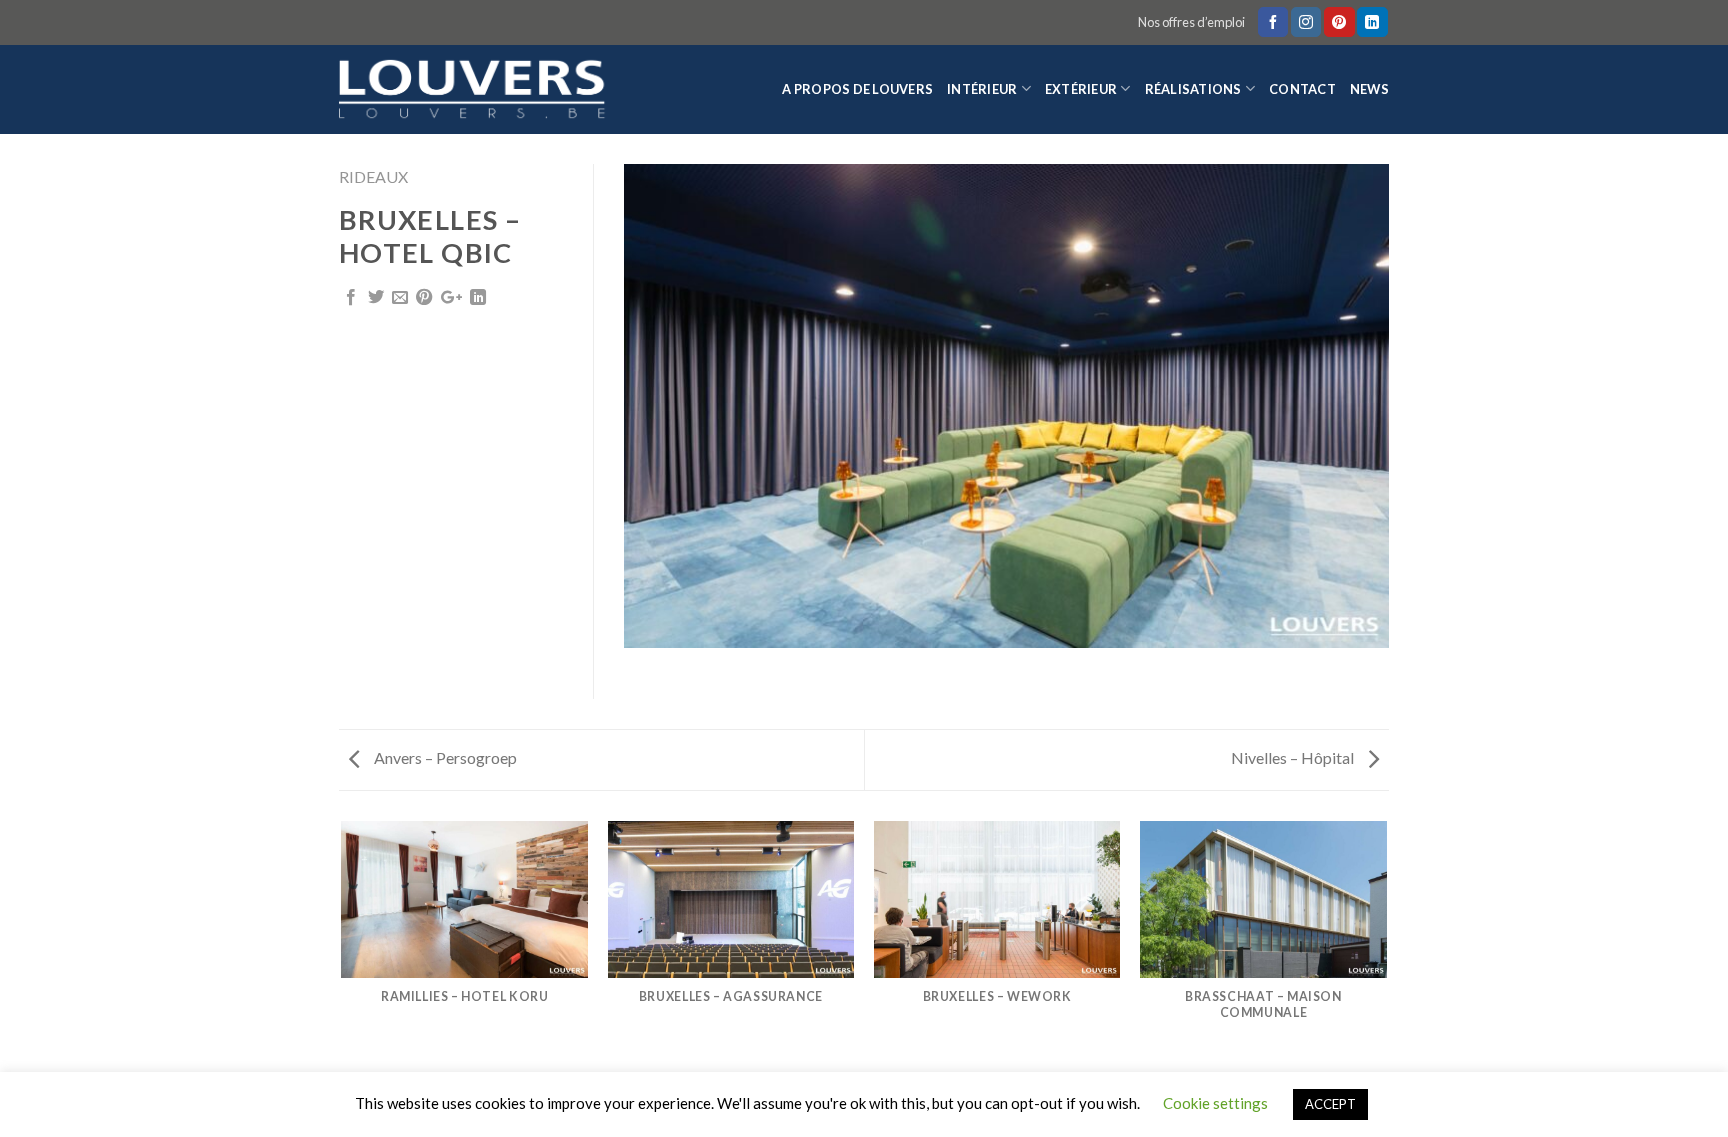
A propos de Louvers (857, 89)
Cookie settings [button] (1215, 1103)
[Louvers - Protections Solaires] (479, 89)
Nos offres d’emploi (1191, 22)
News (1369, 89)
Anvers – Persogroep (444, 757)
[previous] (343, 945)
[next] (1386, 945)
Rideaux (373, 176)
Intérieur (982, 89)
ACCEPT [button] (1330, 1104)
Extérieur (1081, 89)
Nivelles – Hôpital (1294, 757)
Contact (1302, 89)
